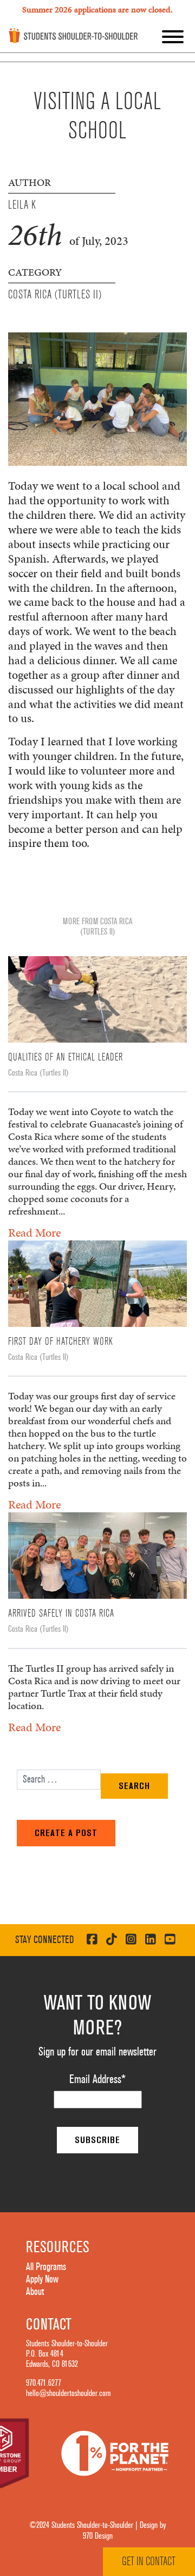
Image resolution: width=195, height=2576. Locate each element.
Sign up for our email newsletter (97, 2052)
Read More (34, 1233)
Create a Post (66, 1833)
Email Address (97, 2079)
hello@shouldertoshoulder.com (68, 2393)
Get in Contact (149, 2561)
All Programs (46, 2267)
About (35, 2292)
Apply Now (42, 2279)
